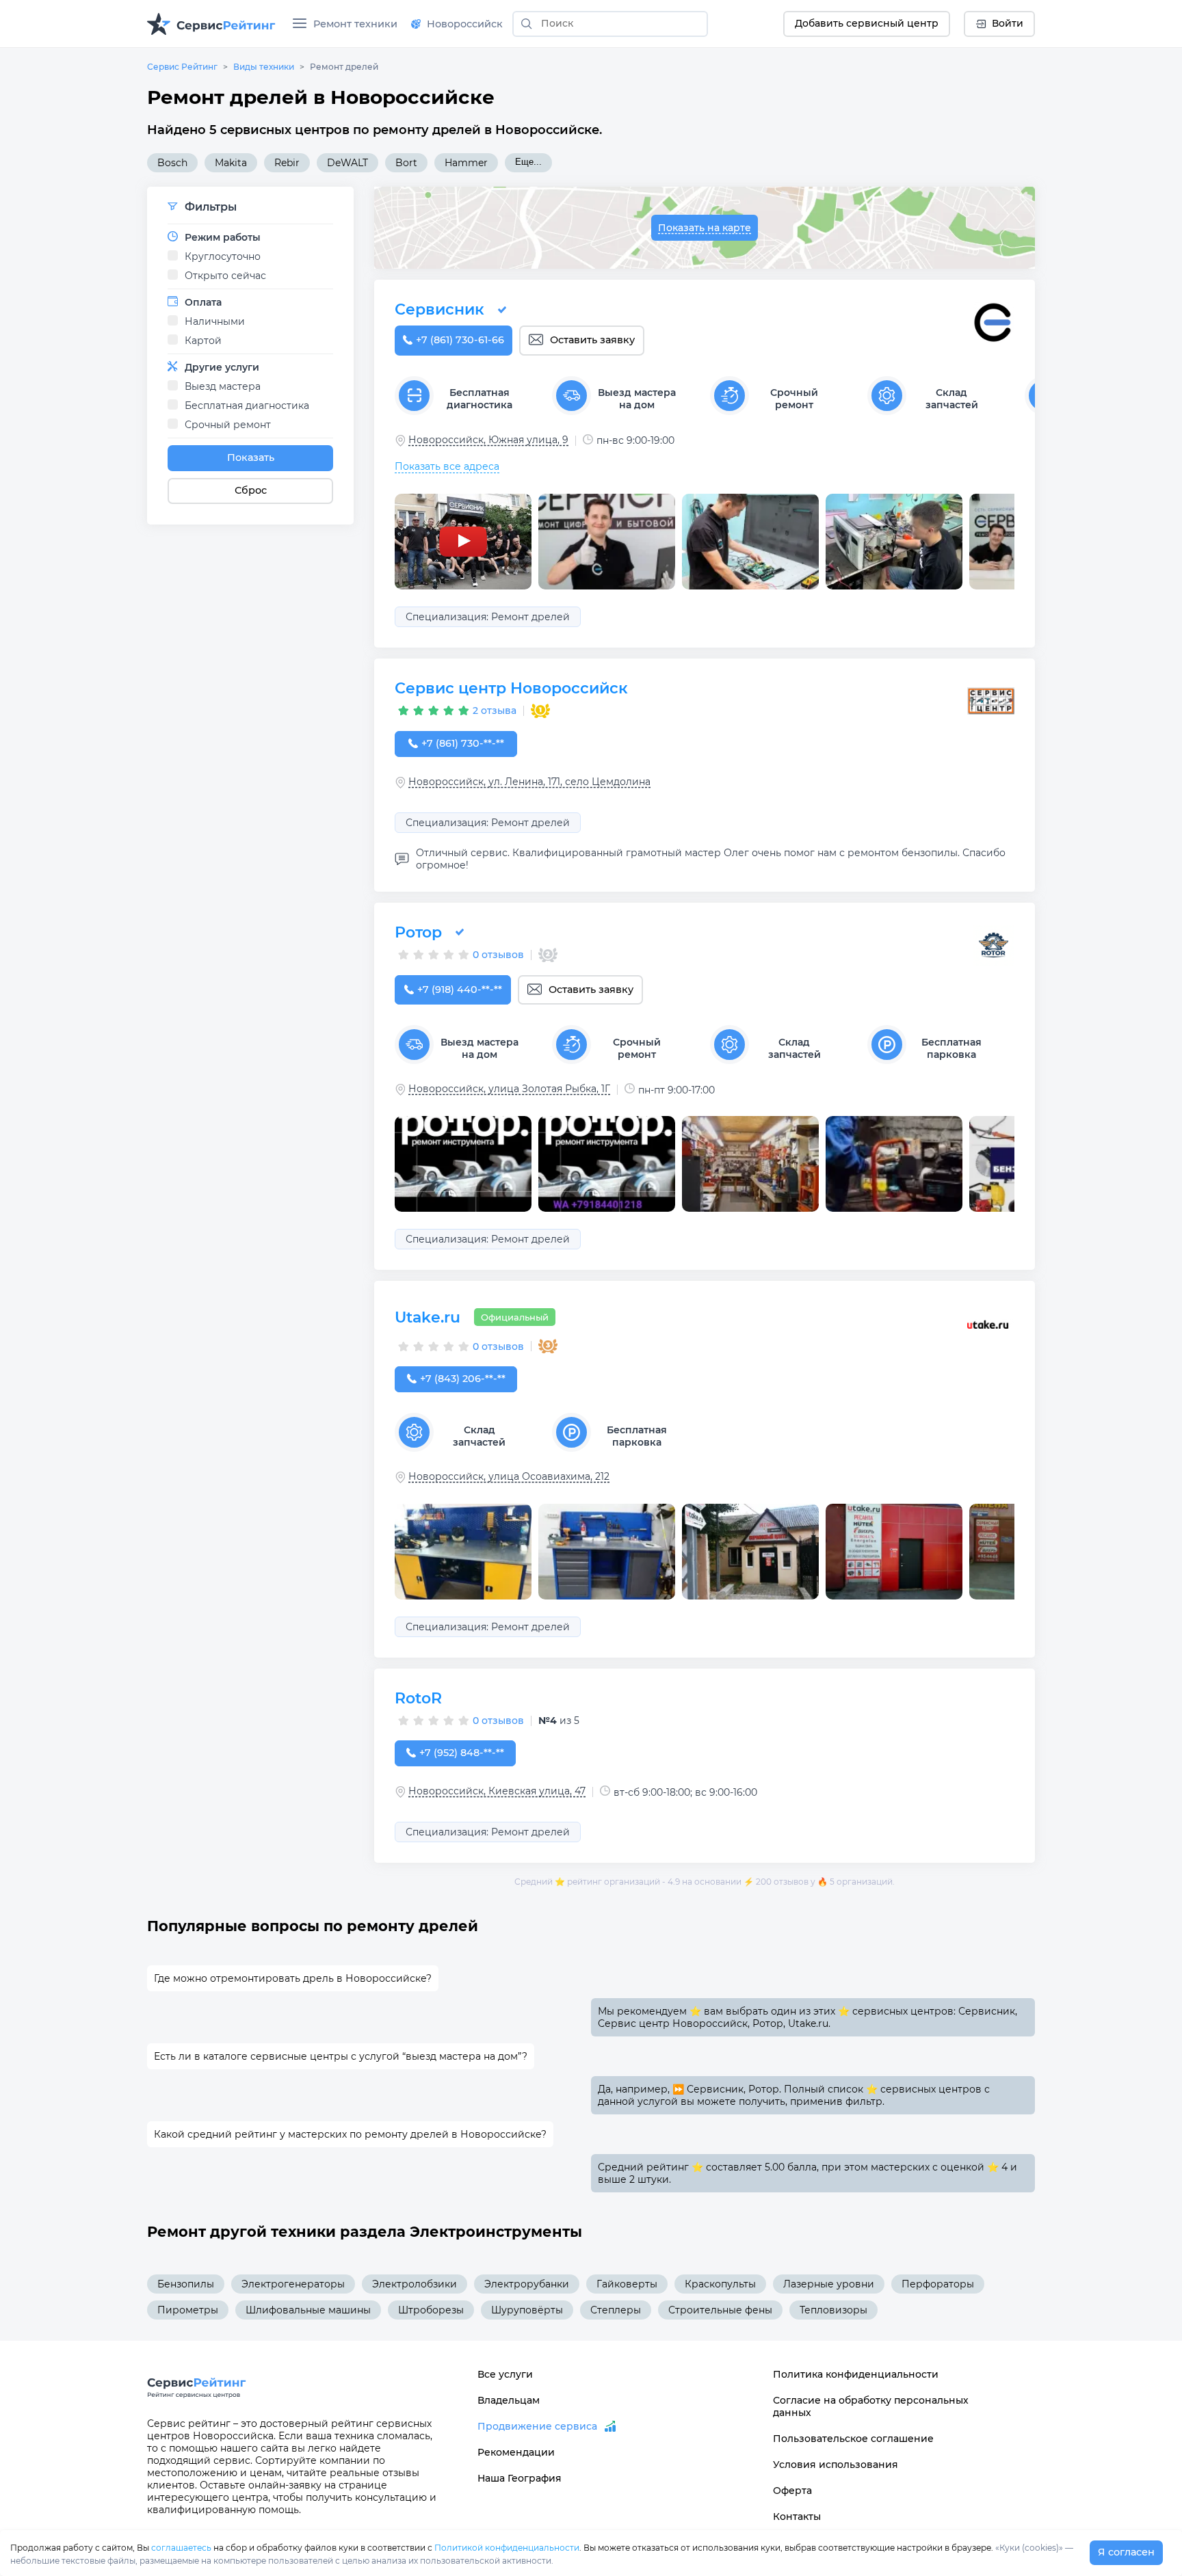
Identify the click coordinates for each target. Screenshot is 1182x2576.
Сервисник (439, 309)
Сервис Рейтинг (182, 67)
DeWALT (347, 163)
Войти (1008, 23)
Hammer (466, 163)
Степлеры (616, 2310)
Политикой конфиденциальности (507, 2548)
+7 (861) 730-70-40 (462, 743)
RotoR (418, 1698)
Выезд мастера (223, 386)
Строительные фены (720, 2310)
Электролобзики (415, 2284)
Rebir (287, 163)
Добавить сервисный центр (867, 23)
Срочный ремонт (228, 425)
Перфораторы (938, 2284)
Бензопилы (186, 2284)
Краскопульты (720, 2284)
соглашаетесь (181, 2548)
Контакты (797, 2517)
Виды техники (264, 67)
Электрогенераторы (293, 2284)
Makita (231, 163)
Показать (251, 457)
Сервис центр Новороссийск (511, 688)
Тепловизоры (833, 2310)
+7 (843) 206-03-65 (462, 1379)
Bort (406, 163)
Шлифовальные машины (308, 2310)
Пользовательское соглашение (853, 2439)
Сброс (251, 490)
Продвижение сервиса (537, 2426)
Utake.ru (428, 1317)
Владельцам (509, 2400)
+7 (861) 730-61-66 (460, 340)
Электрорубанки (527, 2284)
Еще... (528, 162)
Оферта (792, 2491)
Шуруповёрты (527, 2310)
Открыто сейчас (225, 276)
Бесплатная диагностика (247, 406)
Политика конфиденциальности (856, 2374)
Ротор (418, 932)
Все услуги (505, 2374)
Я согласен (1126, 2552)
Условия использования (836, 2465)
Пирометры (188, 2310)
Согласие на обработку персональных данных (871, 2406)
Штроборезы (431, 2310)
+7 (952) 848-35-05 (462, 1753)
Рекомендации (516, 2452)
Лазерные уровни (829, 2284)
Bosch (172, 163)
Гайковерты (627, 2284)
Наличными (215, 321)
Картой (203, 341)
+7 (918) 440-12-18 (459, 990)
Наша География (520, 2478)
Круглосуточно (223, 256)
